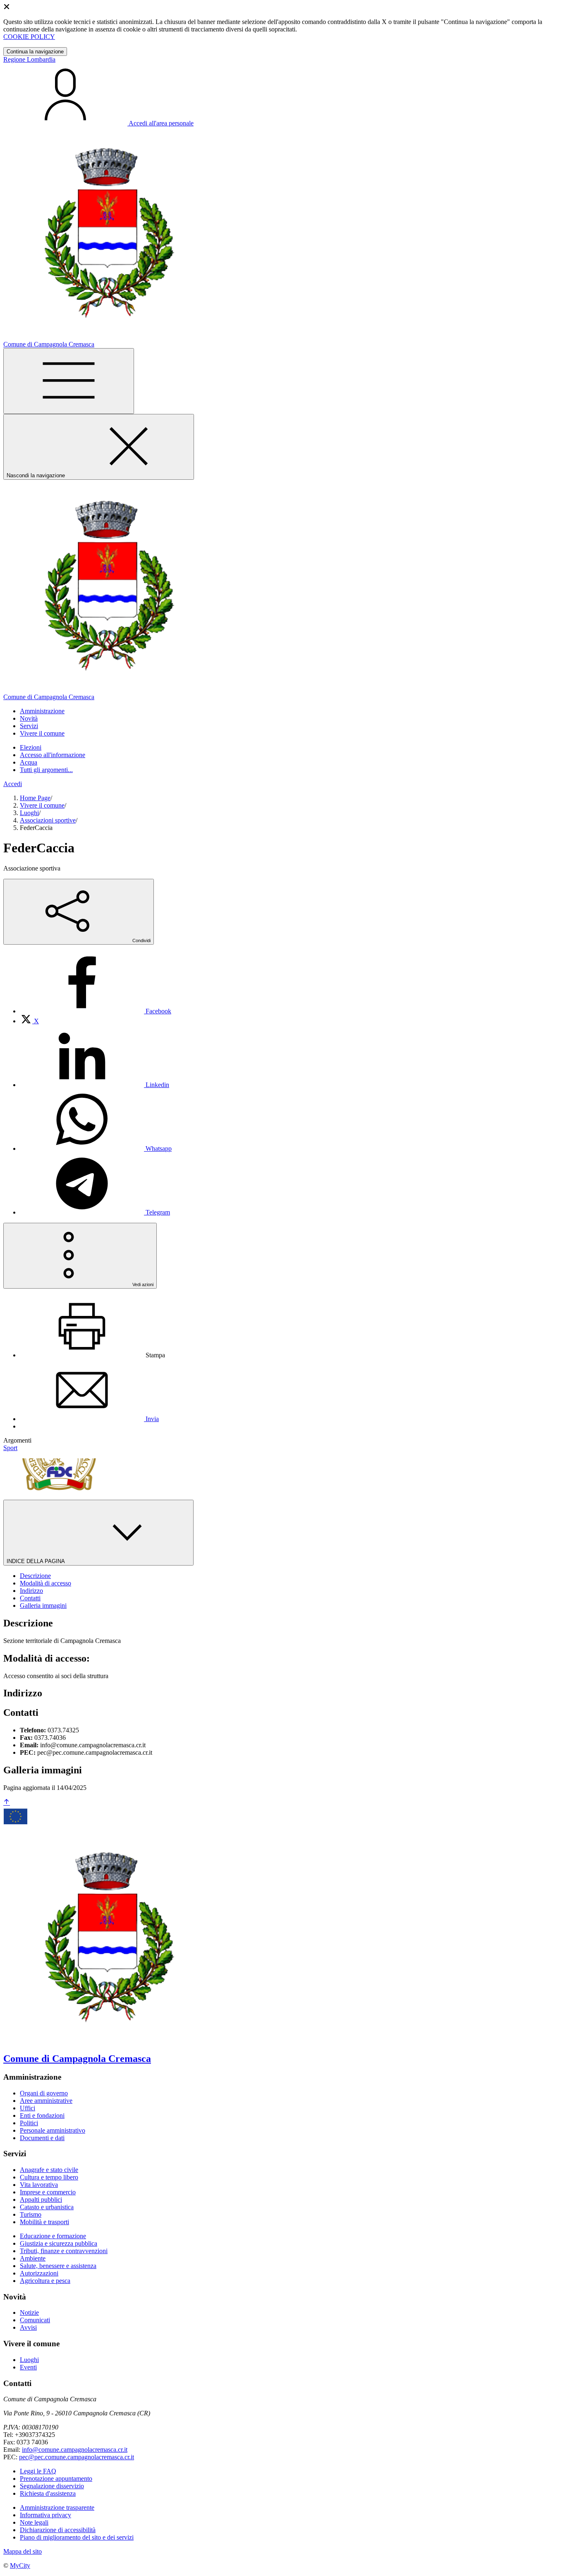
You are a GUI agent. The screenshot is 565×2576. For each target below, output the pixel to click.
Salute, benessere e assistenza (58, 2266)
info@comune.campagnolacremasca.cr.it (75, 2450)
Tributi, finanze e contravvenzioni (64, 2251)
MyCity (20, 2565)
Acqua (29, 762)
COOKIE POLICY (29, 37)
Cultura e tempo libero (49, 2177)
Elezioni (31, 747)
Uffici (28, 2108)
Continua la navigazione (35, 52)
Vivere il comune (42, 805)
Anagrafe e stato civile (49, 2170)
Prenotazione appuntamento (56, 2479)
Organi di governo (44, 2093)
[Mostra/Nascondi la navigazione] (69, 381)
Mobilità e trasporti (44, 2222)
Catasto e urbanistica (47, 2207)
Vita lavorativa (39, 2185)
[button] (42, 711)
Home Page (35, 798)
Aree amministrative (46, 2101)
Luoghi (29, 813)
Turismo (31, 2214)
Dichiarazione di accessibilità (58, 2530)
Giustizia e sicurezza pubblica (59, 2243)
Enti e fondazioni (42, 2115)
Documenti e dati (42, 2138)
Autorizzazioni (39, 2273)
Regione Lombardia (29, 59)
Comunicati (35, 2320)
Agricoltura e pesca (45, 2281)
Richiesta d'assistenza (48, 2493)
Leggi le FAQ (38, 2471)
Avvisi (28, 2327)
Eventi (28, 2367)
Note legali (34, 2522)
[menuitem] (96, 1011)
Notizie (29, 2313)
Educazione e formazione (53, 2236)
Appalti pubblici (41, 2200)
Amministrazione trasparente (57, 2507)
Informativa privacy (45, 2515)
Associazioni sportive (48, 820)
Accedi (13, 784)
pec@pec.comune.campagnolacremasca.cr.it (77, 2457)
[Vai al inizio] (7, 1803)
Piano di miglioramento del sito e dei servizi (77, 2537)
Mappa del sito (23, 2551)
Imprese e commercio (48, 2192)
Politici (29, 2123)
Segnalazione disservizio (52, 2486)
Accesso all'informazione (53, 755)
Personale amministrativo (53, 2130)
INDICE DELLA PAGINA (36, 1561)
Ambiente (33, 2258)
